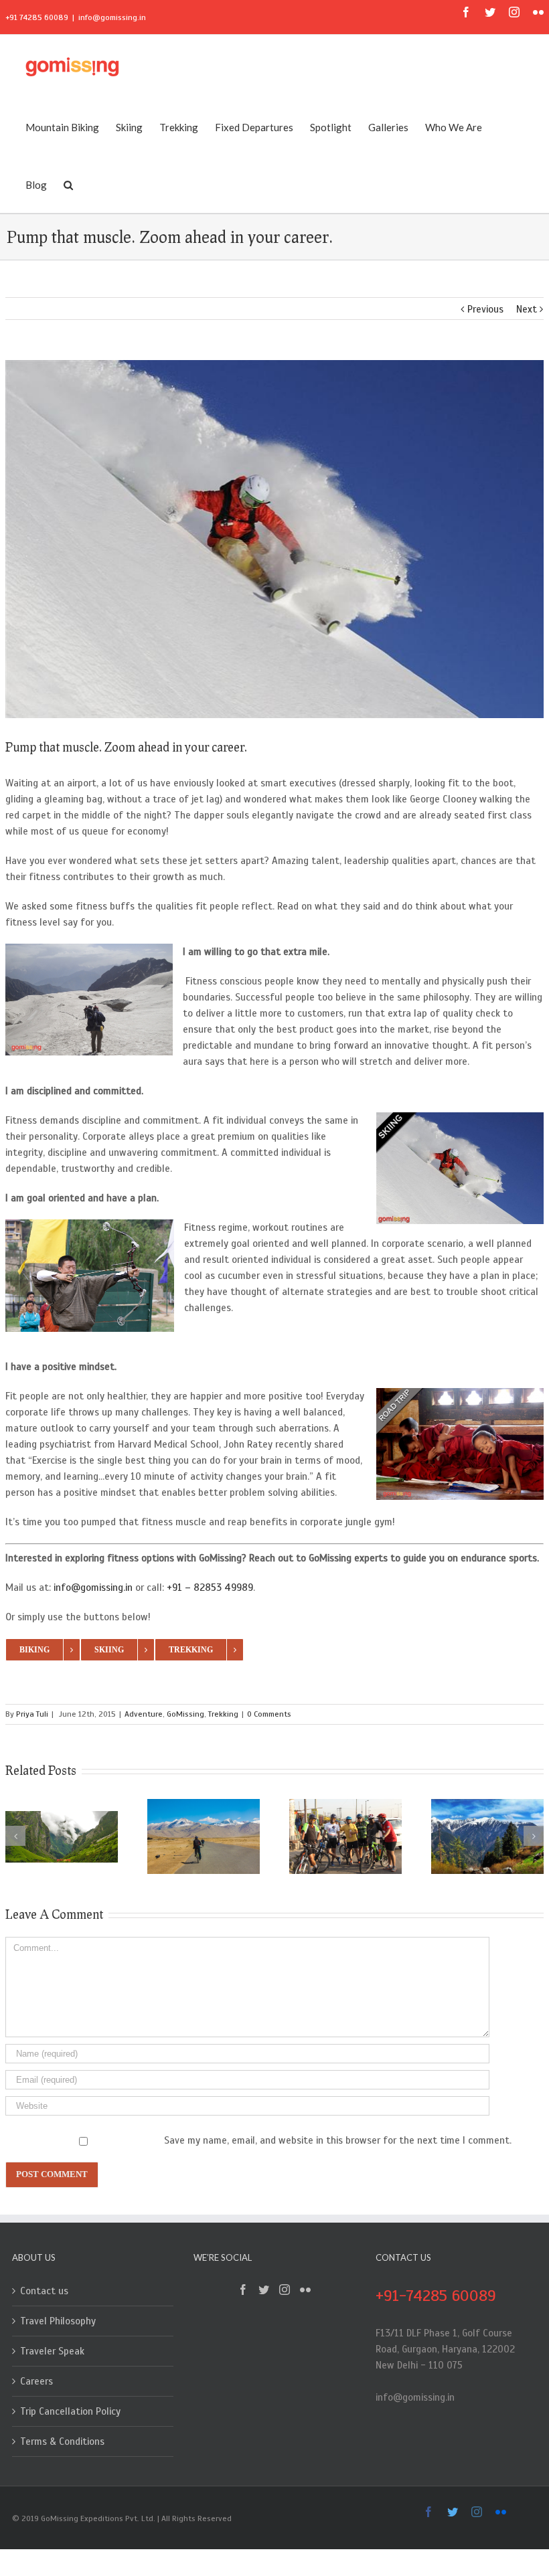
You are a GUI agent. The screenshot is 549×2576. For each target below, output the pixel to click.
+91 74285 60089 (37, 17)
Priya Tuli (32, 1714)
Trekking (223, 1714)
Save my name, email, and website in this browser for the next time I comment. (338, 2140)
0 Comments (269, 1714)
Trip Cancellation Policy (70, 2411)
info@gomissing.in (112, 17)
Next (527, 309)
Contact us (44, 2291)
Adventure (144, 1714)
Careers (36, 2381)
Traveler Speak (52, 2351)
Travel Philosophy (58, 2321)
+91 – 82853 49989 (210, 1587)
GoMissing (185, 1714)
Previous (485, 309)
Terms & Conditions (62, 2441)
